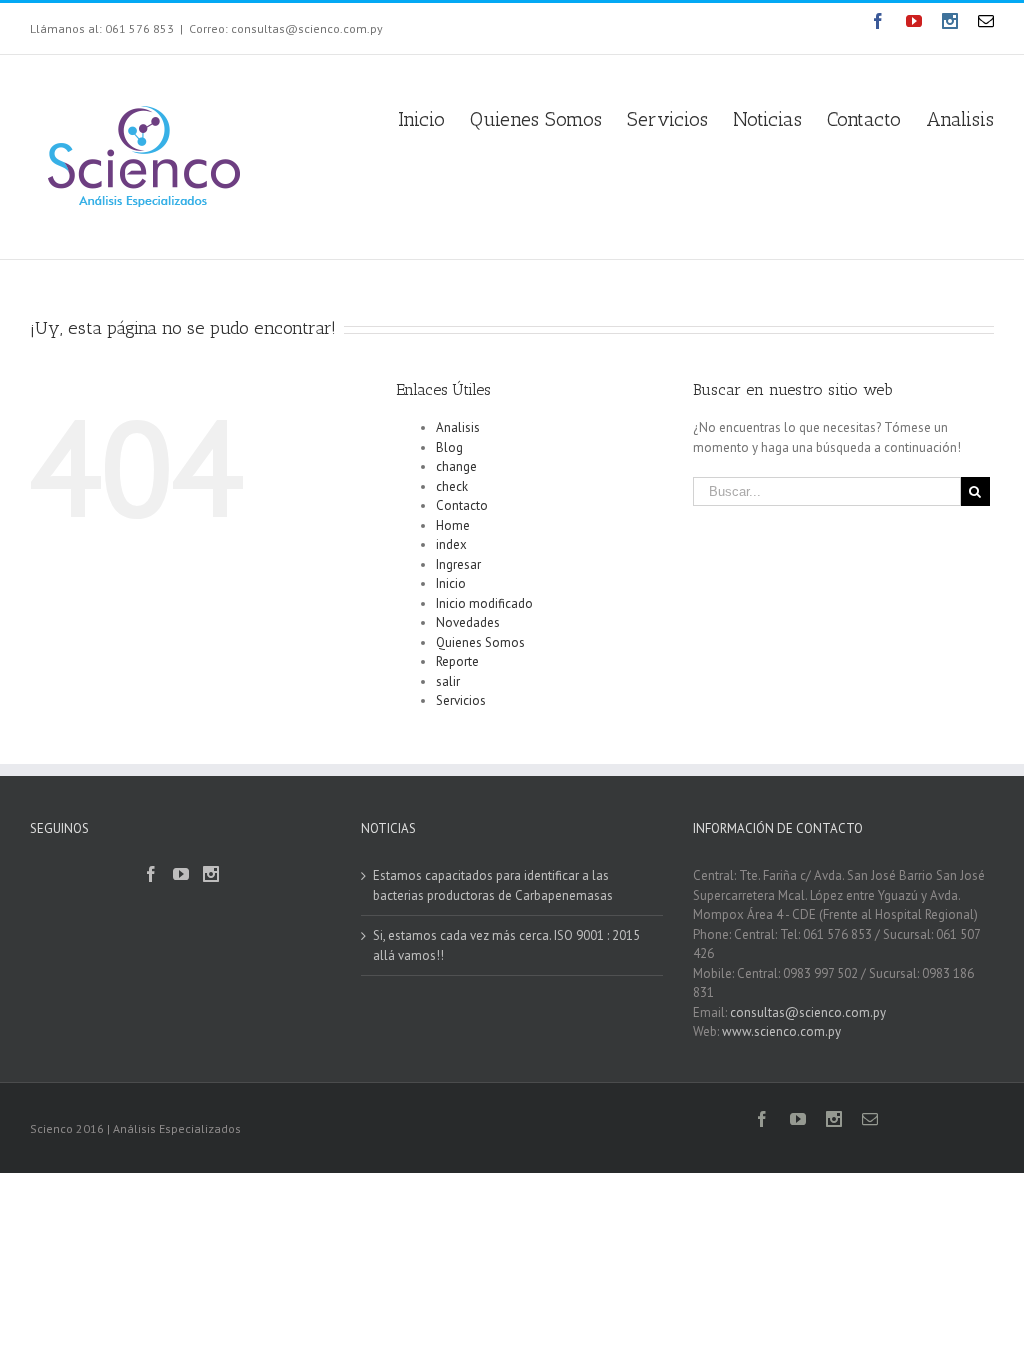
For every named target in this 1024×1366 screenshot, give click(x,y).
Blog (449, 447)
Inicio (451, 583)
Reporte (457, 661)
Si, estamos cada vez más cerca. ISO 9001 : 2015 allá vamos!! (506, 945)
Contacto (462, 505)
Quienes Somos (480, 642)
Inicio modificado (484, 603)
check (452, 486)
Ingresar (458, 564)
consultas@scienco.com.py (808, 1012)
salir (448, 681)
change (456, 466)
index (451, 544)
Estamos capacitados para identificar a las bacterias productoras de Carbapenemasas (493, 885)
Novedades (468, 622)
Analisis (458, 427)
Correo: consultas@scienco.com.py (286, 28)
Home (453, 525)
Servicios (461, 700)
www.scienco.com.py (781, 1031)
